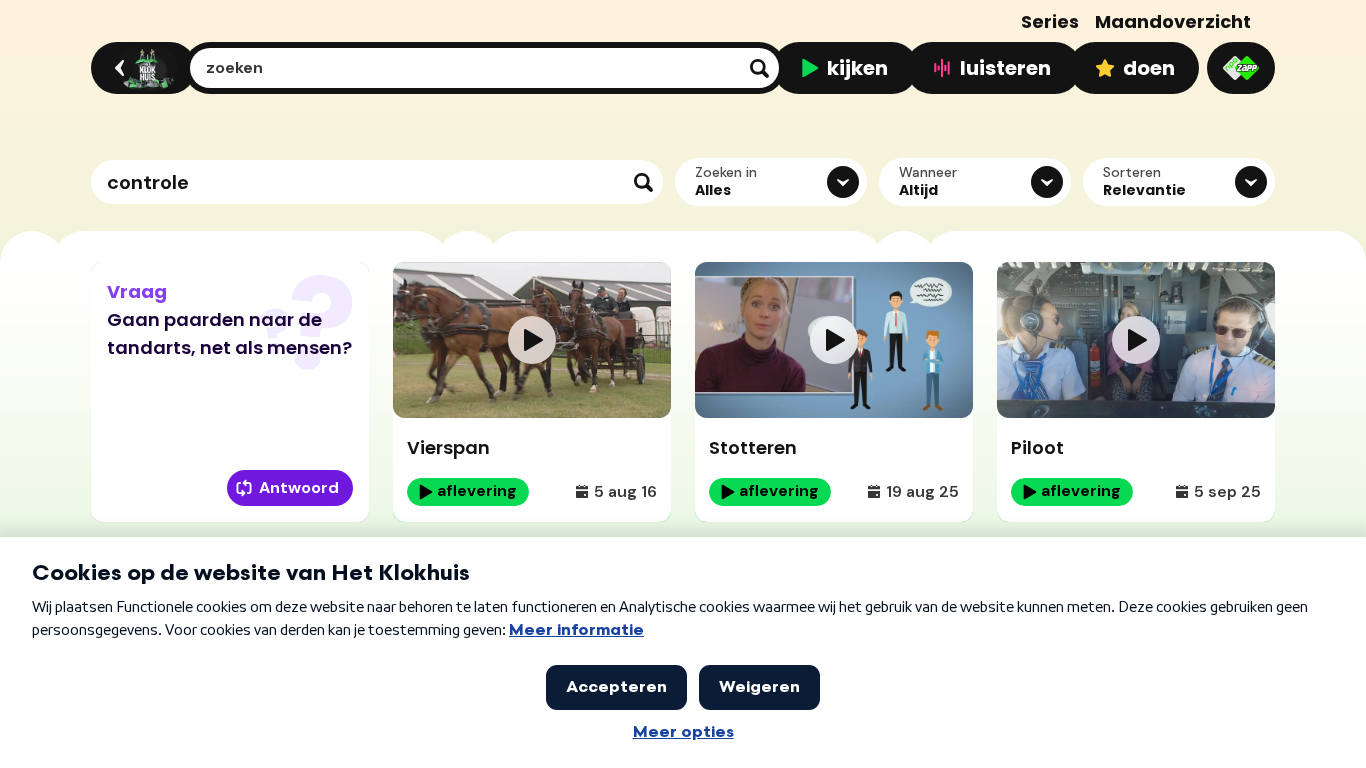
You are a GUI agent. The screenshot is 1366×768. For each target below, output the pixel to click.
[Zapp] (1241, 68)
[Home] (140, 68)
